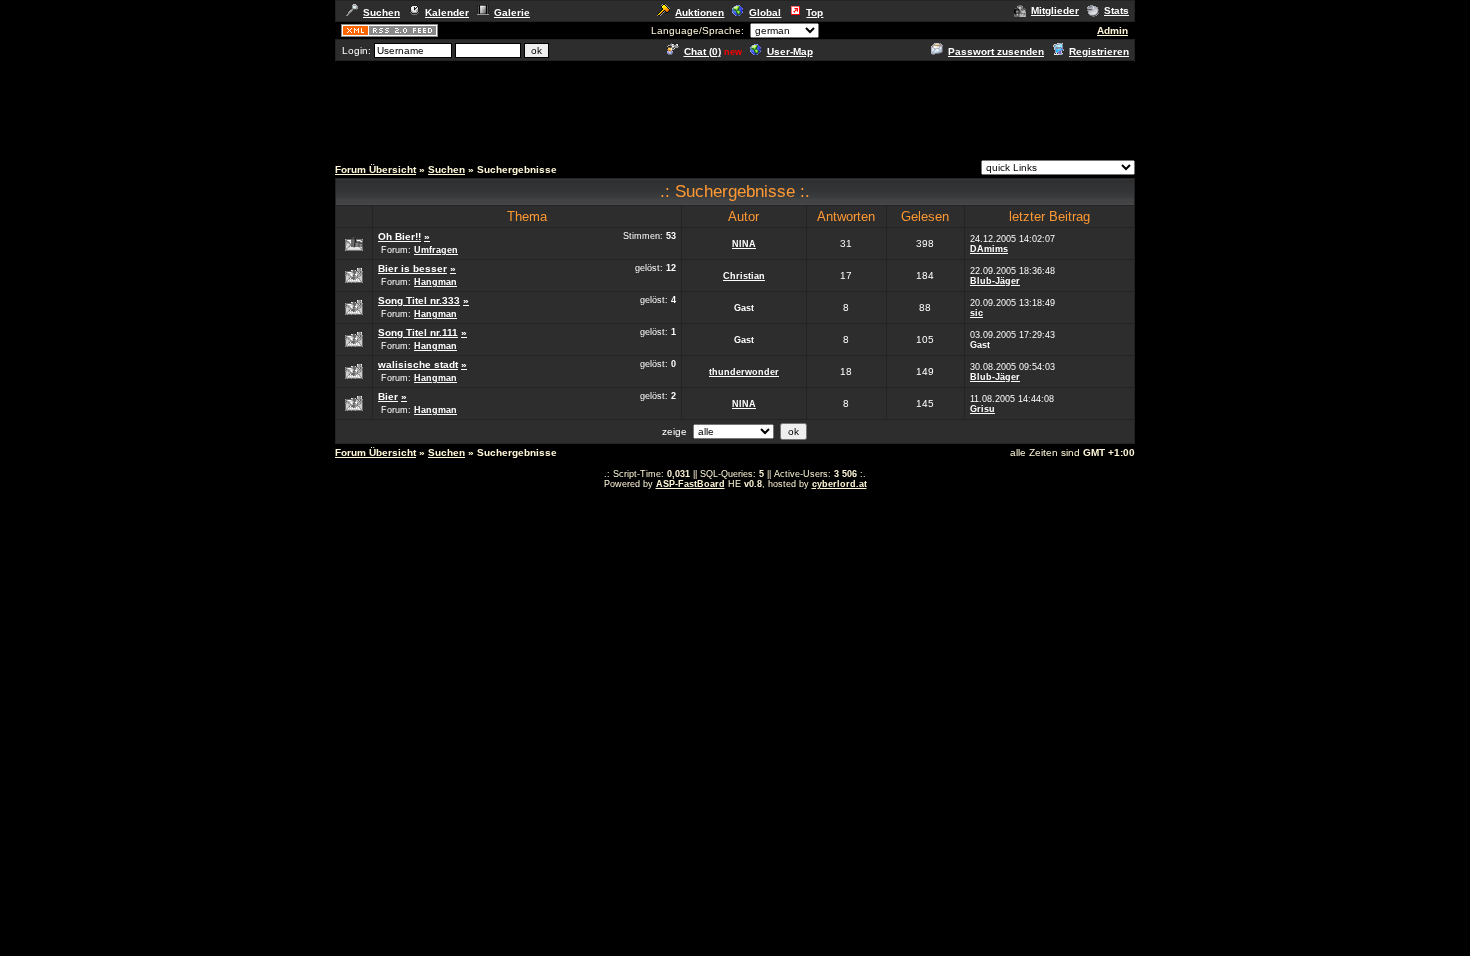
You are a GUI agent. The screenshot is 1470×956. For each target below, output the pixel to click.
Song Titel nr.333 (419, 300)
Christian (744, 276)
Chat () (702, 51)
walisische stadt (418, 364)
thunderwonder (744, 372)
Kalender (447, 12)
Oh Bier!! (399, 236)
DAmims (989, 249)
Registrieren (1099, 51)
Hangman (435, 282)
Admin (1112, 30)
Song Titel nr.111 (418, 332)
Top (814, 12)
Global (765, 12)
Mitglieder (1055, 10)
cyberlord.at (839, 484)
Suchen (381, 12)
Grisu (982, 409)
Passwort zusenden (996, 51)
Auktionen (699, 12)
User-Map (790, 51)
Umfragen (436, 250)
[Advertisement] (735, 108)
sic (976, 313)
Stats (1116, 10)
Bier (388, 396)
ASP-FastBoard (690, 484)
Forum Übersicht (375, 169)
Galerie (512, 12)
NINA (744, 244)
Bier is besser (412, 268)
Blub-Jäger (995, 281)
